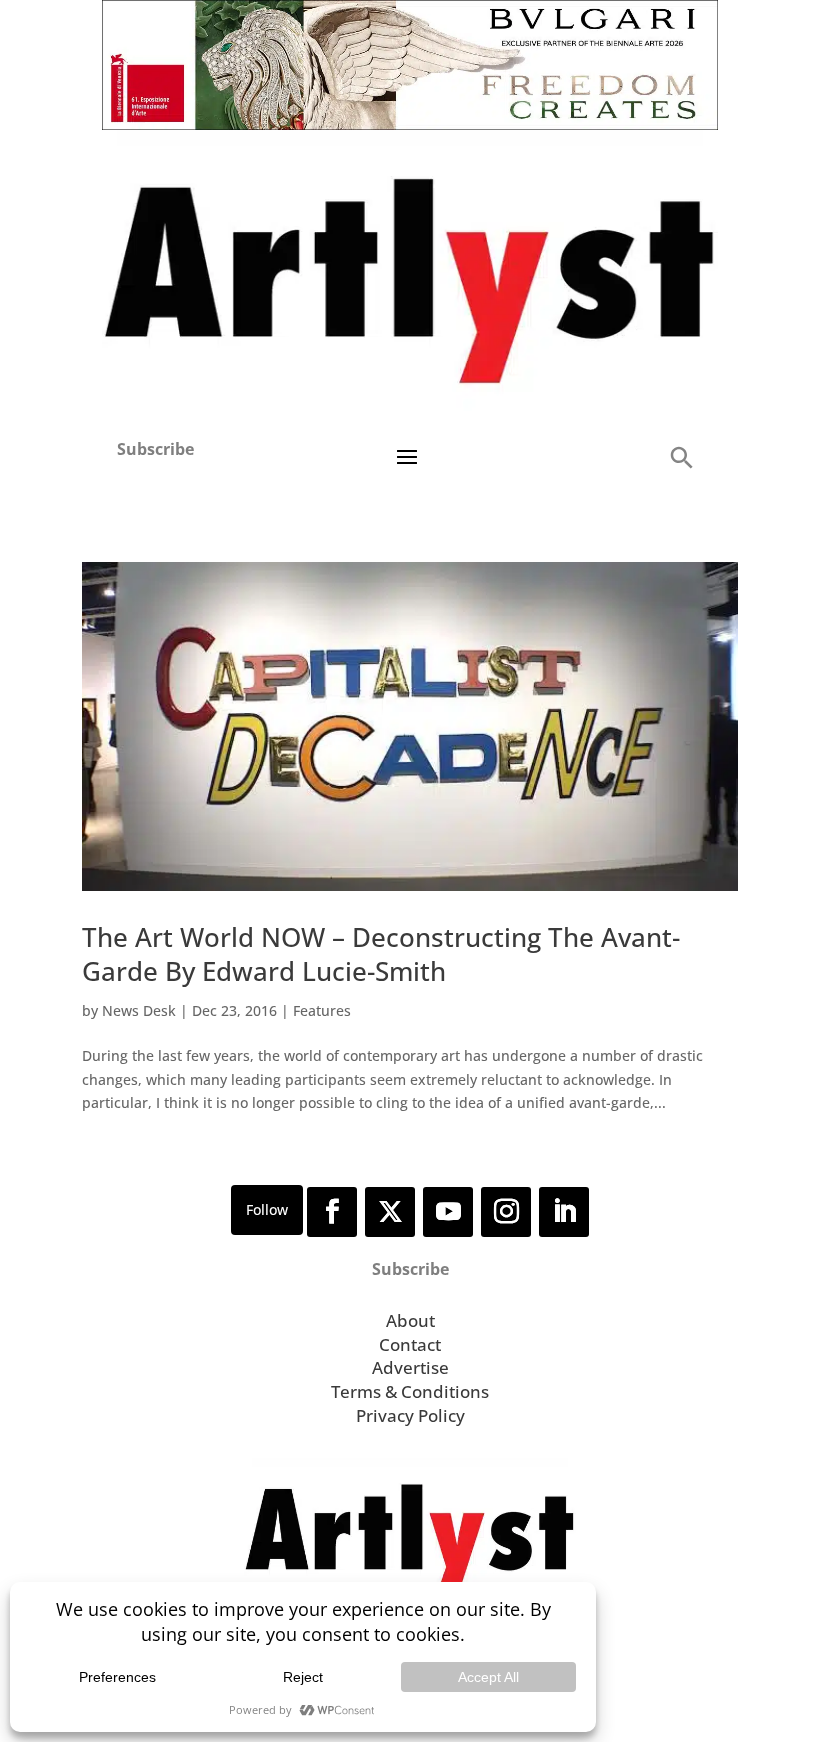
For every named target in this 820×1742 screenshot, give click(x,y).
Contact (410, 1344)
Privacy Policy (410, 1415)
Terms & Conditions (410, 1391)
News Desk (139, 1010)
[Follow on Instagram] (506, 1212)
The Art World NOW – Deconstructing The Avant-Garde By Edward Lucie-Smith (381, 954)
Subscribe (155, 449)
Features (322, 1010)
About (410, 1320)
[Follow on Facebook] (332, 1212)
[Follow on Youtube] (448, 1212)
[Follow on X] (390, 1212)
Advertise (410, 1367)
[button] (681, 456)
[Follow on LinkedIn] (564, 1212)
